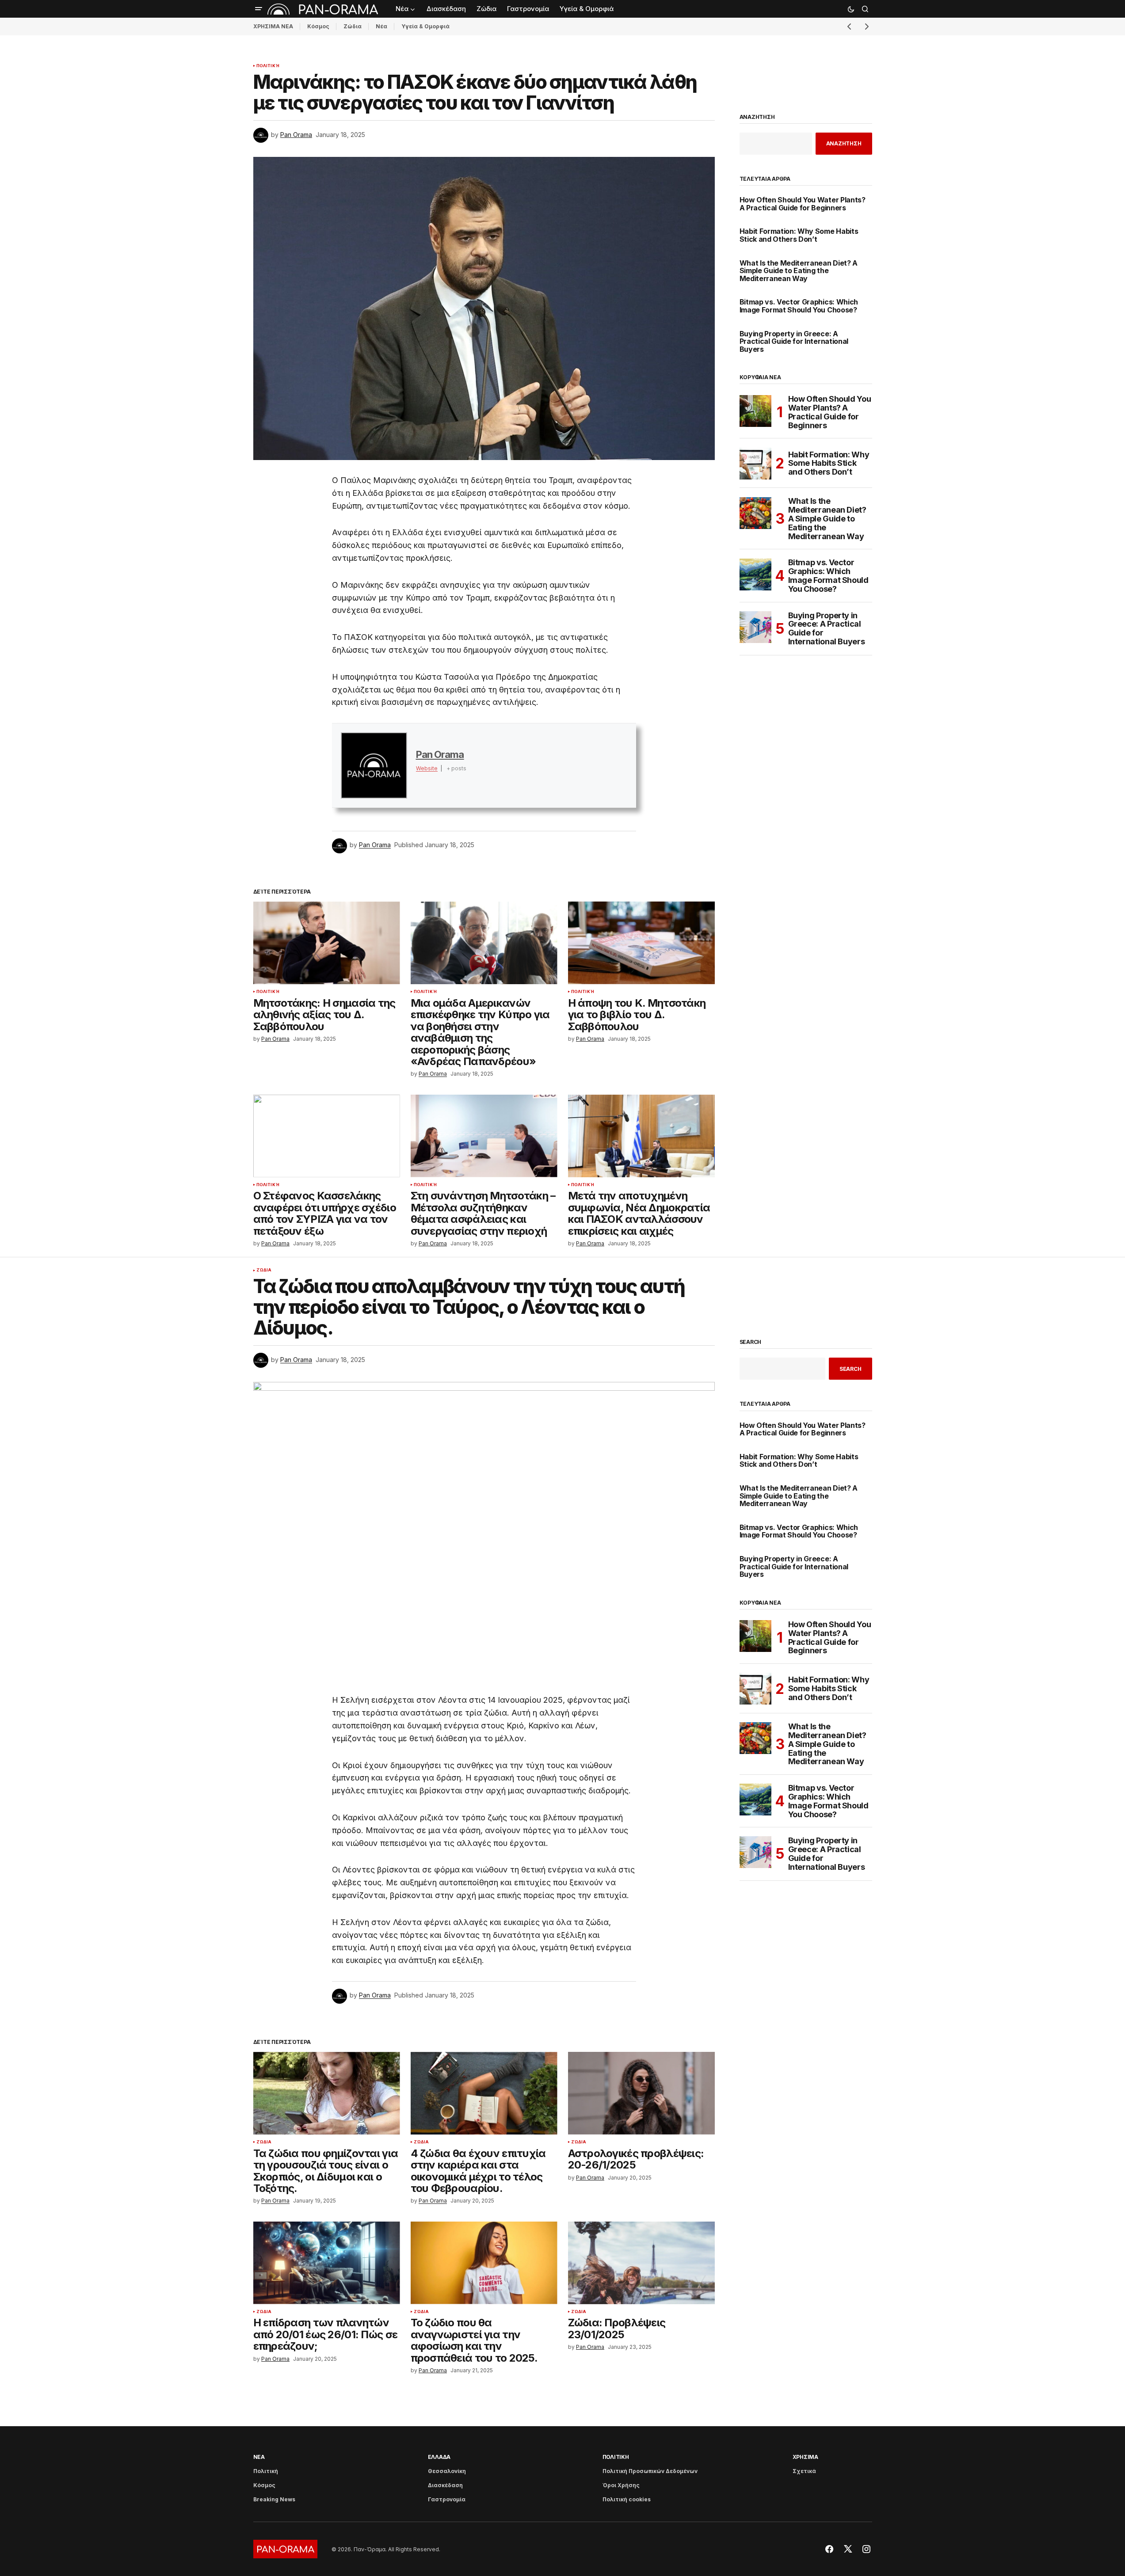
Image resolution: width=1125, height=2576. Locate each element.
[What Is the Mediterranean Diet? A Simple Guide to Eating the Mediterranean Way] (755, 513)
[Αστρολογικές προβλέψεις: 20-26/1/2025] (641, 2093)
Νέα (381, 26)
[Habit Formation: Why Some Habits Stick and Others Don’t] (755, 464)
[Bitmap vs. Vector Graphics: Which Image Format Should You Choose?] (755, 575)
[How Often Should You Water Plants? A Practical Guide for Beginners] (755, 411)
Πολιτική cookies (627, 2499)
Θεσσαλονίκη (447, 2471)
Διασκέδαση (445, 2485)
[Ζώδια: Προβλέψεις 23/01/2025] (641, 2263)
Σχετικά (804, 2471)
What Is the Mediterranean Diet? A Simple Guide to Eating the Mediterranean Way (799, 271)
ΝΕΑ (259, 2457)
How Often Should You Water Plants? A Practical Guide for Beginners (803, 204)
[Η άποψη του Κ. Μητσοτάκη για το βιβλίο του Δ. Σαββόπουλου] (641, 943)
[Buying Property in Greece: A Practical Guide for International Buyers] (755, 627)
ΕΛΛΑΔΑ (439, 2457)
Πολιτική (268, 66)
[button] (259, 9)
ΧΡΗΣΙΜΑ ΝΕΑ (273, 26)
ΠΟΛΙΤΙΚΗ (616, 2457)
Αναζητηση (757, 117)
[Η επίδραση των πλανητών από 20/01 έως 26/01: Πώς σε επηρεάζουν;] (327, 2263)
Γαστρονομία (447, 2499)
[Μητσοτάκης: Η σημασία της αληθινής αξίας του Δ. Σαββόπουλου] (327, 943)
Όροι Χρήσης (621, 2485)
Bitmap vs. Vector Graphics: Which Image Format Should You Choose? (799, 306)
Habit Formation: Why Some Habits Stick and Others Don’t (799, 235)
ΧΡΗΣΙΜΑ (805, 2457)
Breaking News (274, 2499)
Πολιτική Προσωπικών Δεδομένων (650, 2471)
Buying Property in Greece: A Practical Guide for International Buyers (794, 342)
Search (751, 1342)
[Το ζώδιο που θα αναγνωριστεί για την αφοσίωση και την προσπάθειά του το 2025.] (484, 2263)
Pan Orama (440, 754)
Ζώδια (353, 26)
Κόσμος (318, 26)
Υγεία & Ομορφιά (425, 26)
